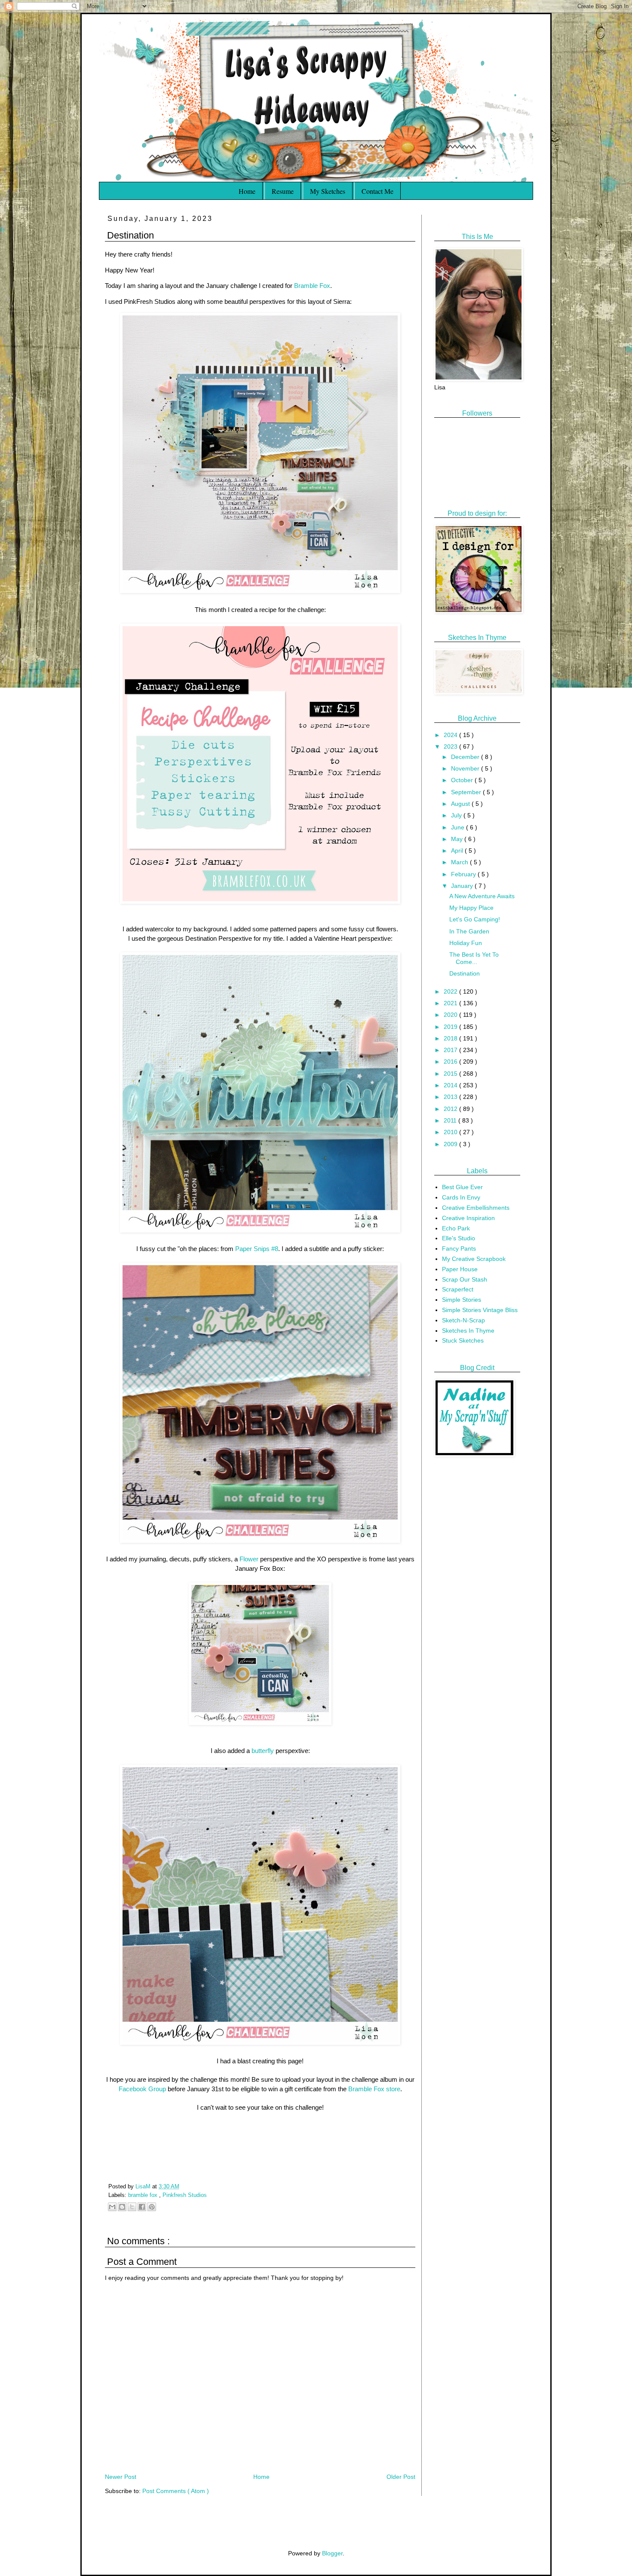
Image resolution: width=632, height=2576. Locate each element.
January (463, 886)
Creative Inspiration (468, 1218)
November (466, 768)
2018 (451, 1038)
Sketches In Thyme (468, 1331)
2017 (451, 1050)
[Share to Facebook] (142, 2207)
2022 (451, 991)
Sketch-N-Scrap (463, 1320)
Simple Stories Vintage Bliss (480, 1310)
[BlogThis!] (122, 2207)
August (461, 804)
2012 (451, 1109)
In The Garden (469, 931)
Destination (465, 973)
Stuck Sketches (463, 1340)
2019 (451, 1027)
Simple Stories (462, 1300)
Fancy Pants (459, 1248)
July (457, 815)
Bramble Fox (312, 286)
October (463, 780)
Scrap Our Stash (465, 1279)
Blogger (332, 2553)
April (458, 851)
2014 (451, 1085)
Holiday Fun (466, 943)
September (467, 792)
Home (247, 191)
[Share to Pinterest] (152, 2207)
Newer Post (121, 2477)
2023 (451, 746)
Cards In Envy (461, 1197)
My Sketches (328, 191)
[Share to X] (132, 2207)
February (464, 874)
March (460, 862)
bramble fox (144, 2195)
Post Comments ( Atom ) (176, 2491)
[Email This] (112, 2207)
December (466, 757)
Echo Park (456, 1228)
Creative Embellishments (476, 1208)
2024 (451, 735)
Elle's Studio (459, 1238)
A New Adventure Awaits (482, 896)
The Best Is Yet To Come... (474, 958)
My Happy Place (471, 908)
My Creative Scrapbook (474, 1259)
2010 (451, 1132)
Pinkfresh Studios (185, 2195)
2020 (451, 1015)
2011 (451, 1120)
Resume (283, 191)
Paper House (460, 1269)
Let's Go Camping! (475, 919)
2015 (451, 1074)
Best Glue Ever (462, 1187)
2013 (451, 1097)
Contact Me (377, 191)
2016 (451, 1062)
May (458, 839)
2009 (451, 1144)
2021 (451, 1003)
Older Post (401, 2477)
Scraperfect (458, 1289)
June (459, 827)
